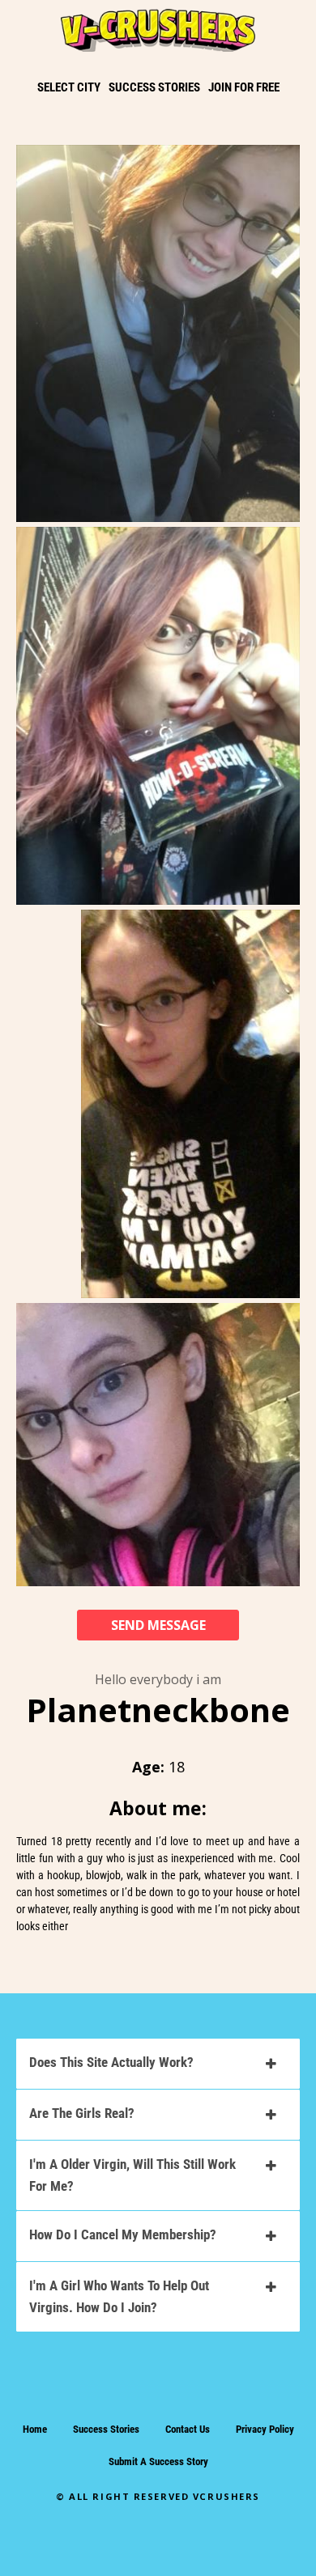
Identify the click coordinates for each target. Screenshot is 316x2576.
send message (158, 1625)
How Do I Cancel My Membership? (123, 2234)
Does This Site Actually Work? (111, 2062)
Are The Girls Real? (82, 2113)
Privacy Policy (265, 2429)
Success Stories (106, 2429)
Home (35, 2429)
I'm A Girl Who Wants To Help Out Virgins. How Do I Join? (119, 2296)
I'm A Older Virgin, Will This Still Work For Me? (132, 2175)
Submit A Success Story (158, 2461)
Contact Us (188, 2429)
